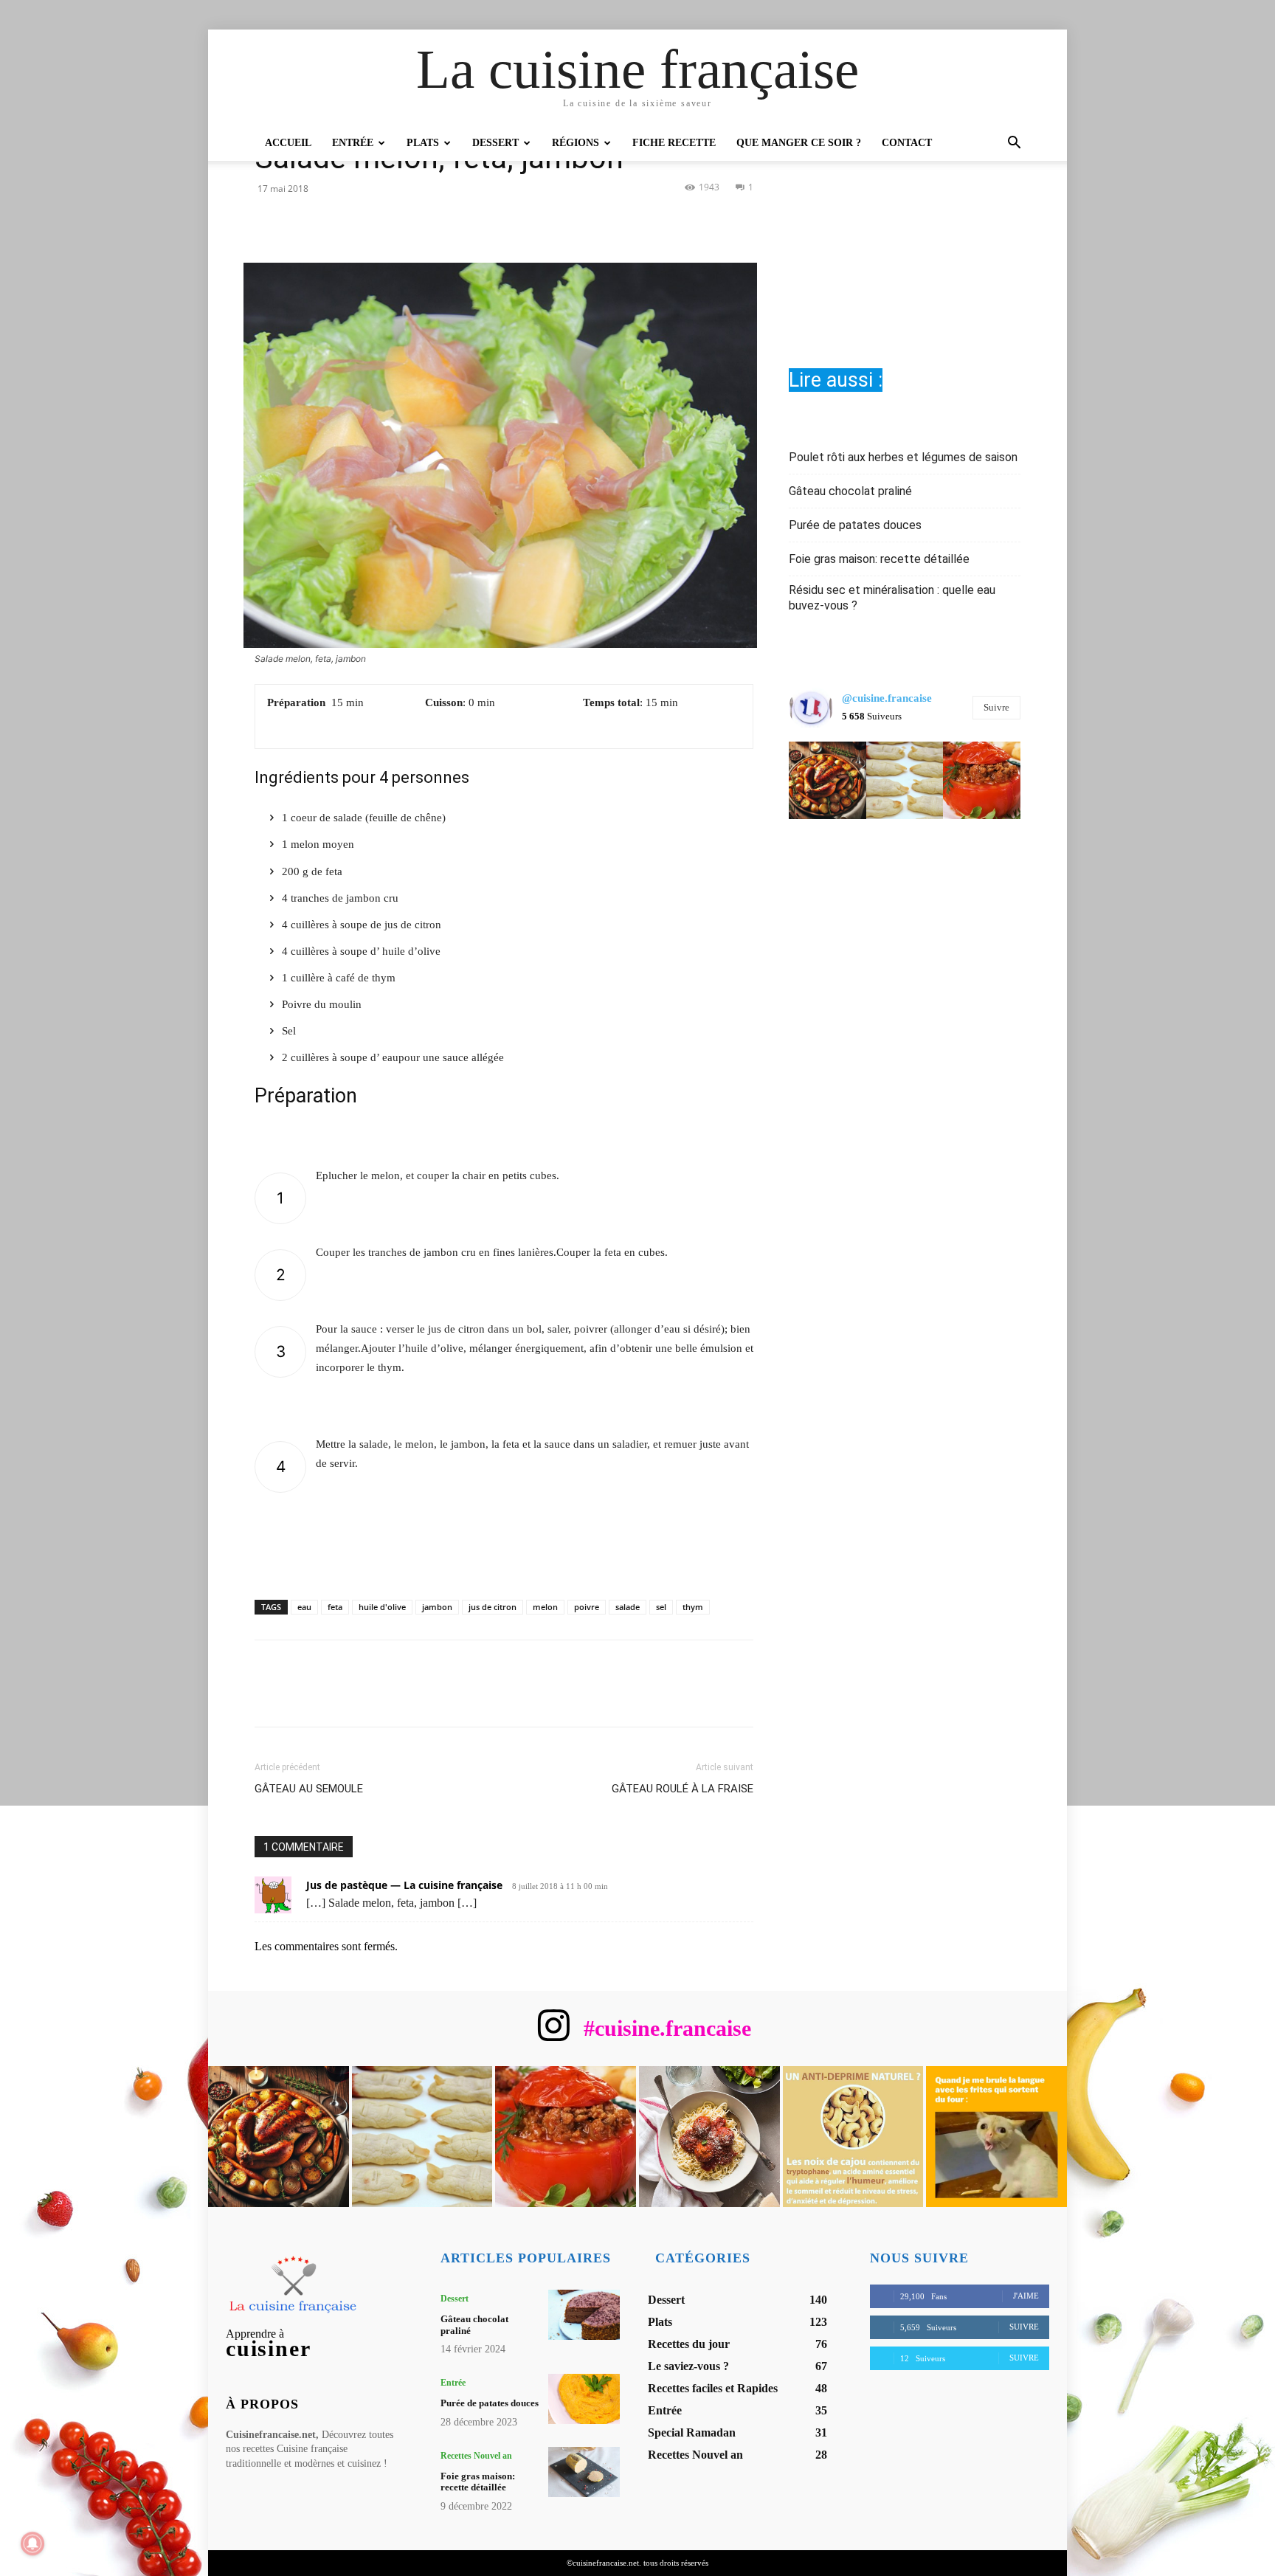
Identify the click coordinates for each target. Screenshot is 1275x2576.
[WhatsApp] (555, 221)
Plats (423, 143)
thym (693, 1607)
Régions (576, 143)
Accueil (288, 143)
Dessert (495, 143)
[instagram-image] (827, 780)
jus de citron (493, 1607)
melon (545, 1607)
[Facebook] (453, 221)
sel (661, 1607)
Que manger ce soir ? (799, 143)
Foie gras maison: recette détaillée (879, 559)
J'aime (1026, 2296)
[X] (487, 221)
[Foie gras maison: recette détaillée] (584, 2472)
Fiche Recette (674, 143)
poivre (587, 1607)
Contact (907, 143)
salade (628, 1607)
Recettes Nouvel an (476, 2456)
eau (304, 1607)
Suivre (996, 707)
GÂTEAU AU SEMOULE (309, 1789)
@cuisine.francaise (887, 698)
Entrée (353, 143)
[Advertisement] (905, 219)
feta (335, 1607)
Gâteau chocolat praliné (850, 491)
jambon (437, 1607)
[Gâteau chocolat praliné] (584, 2315)
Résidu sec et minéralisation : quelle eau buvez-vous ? (892, 598)
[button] (1014, 144)
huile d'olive (382, 1607)
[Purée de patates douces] (584, 2399)
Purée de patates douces (855, 525)
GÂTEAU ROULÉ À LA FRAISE (683, 1789)
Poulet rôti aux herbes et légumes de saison (903, 457)
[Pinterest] (521, 221)
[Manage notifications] (32, 2544)
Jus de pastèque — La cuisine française (404, 1885)
